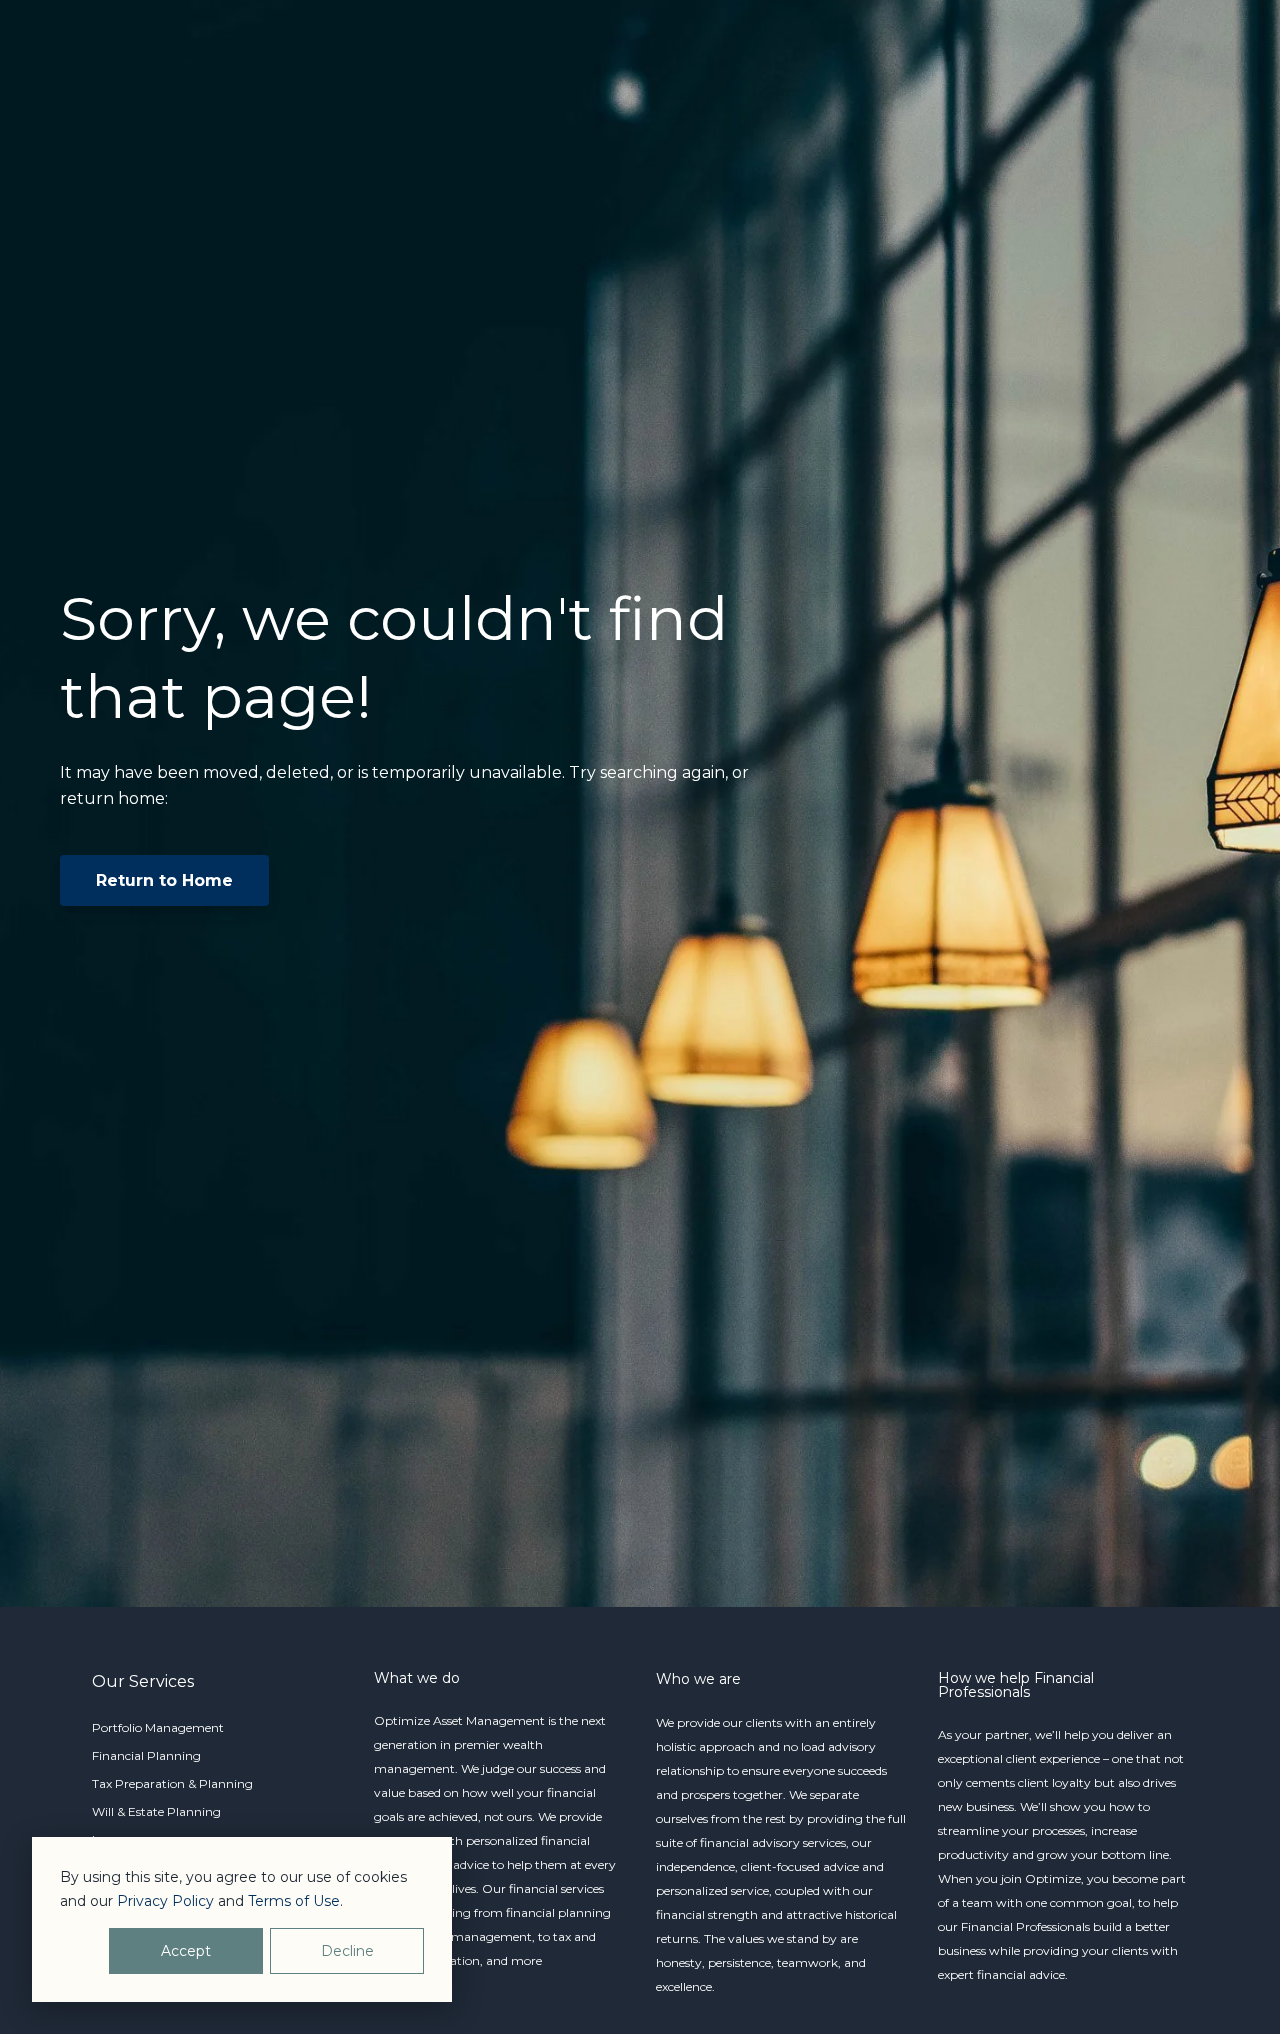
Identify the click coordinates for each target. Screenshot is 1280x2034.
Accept (186, 1951)
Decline (347, 1951)
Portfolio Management (158, 1727)
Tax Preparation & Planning (172, 1783)
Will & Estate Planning (156, 1811)
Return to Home (164, 880)
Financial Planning (146, 1755)
